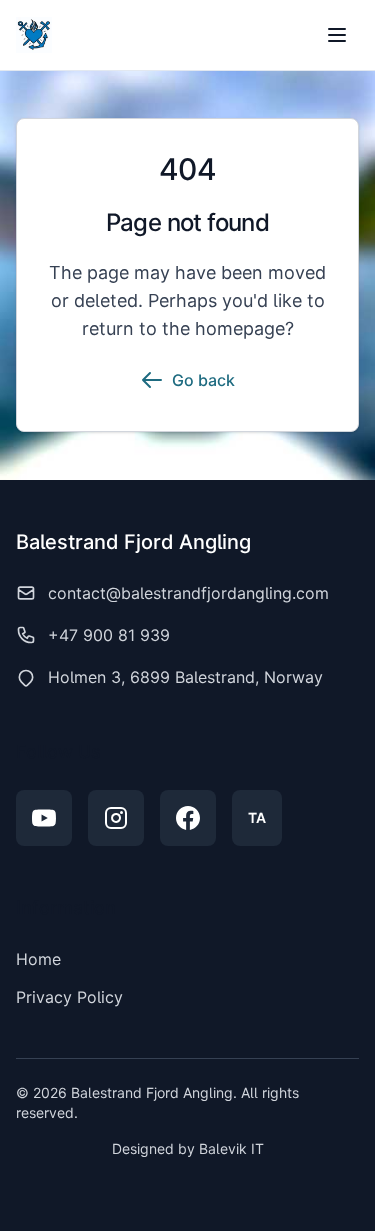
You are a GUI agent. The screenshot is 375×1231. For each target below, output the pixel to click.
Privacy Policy (69, 997)
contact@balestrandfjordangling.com (188, 593)
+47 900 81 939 (109, 635)
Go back (203, 380)
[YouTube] (44, 818)
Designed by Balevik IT (188, 1148)
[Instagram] (116, 818)
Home (38, 959)
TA (257, 817)
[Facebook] (188, 818)
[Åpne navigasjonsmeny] (337, 35)
